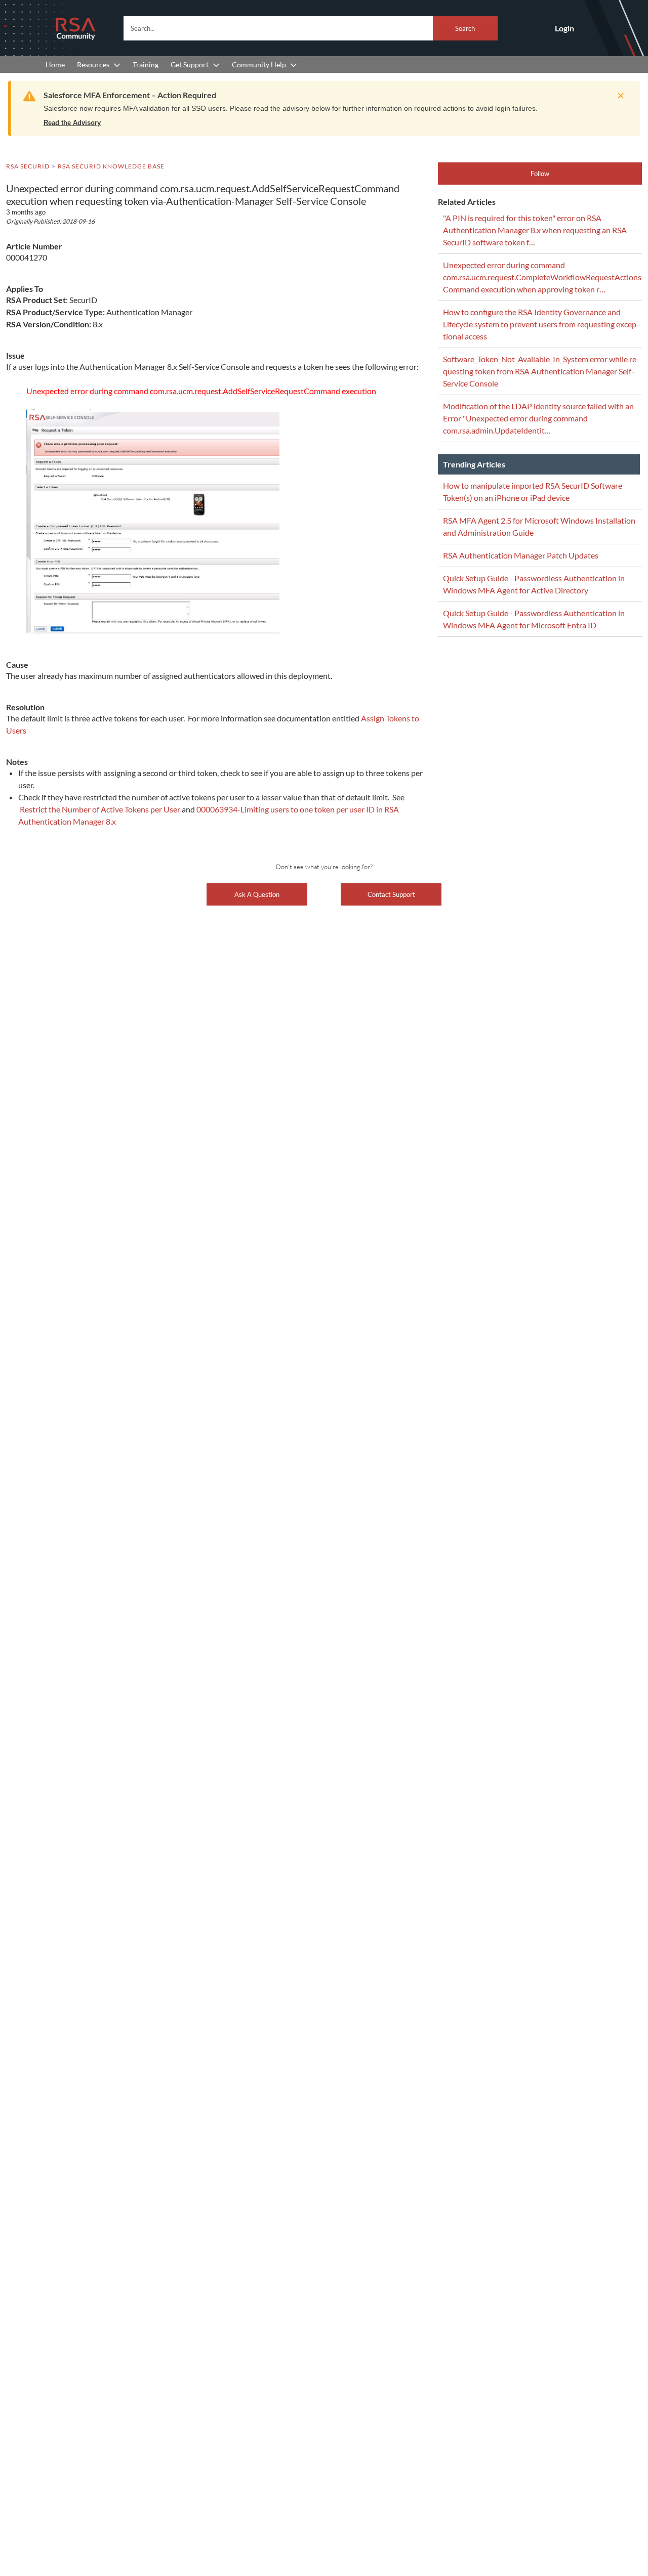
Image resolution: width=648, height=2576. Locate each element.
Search (465, 28)
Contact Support (391, 894)
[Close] (618, 96)
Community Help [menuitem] (259, 65)
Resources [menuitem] (93, 65)
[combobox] (311, 28)
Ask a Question (257, 894)
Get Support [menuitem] (190, 65)
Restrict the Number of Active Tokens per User (101, 809)
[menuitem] (55, 65)
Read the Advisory (72, 123)
